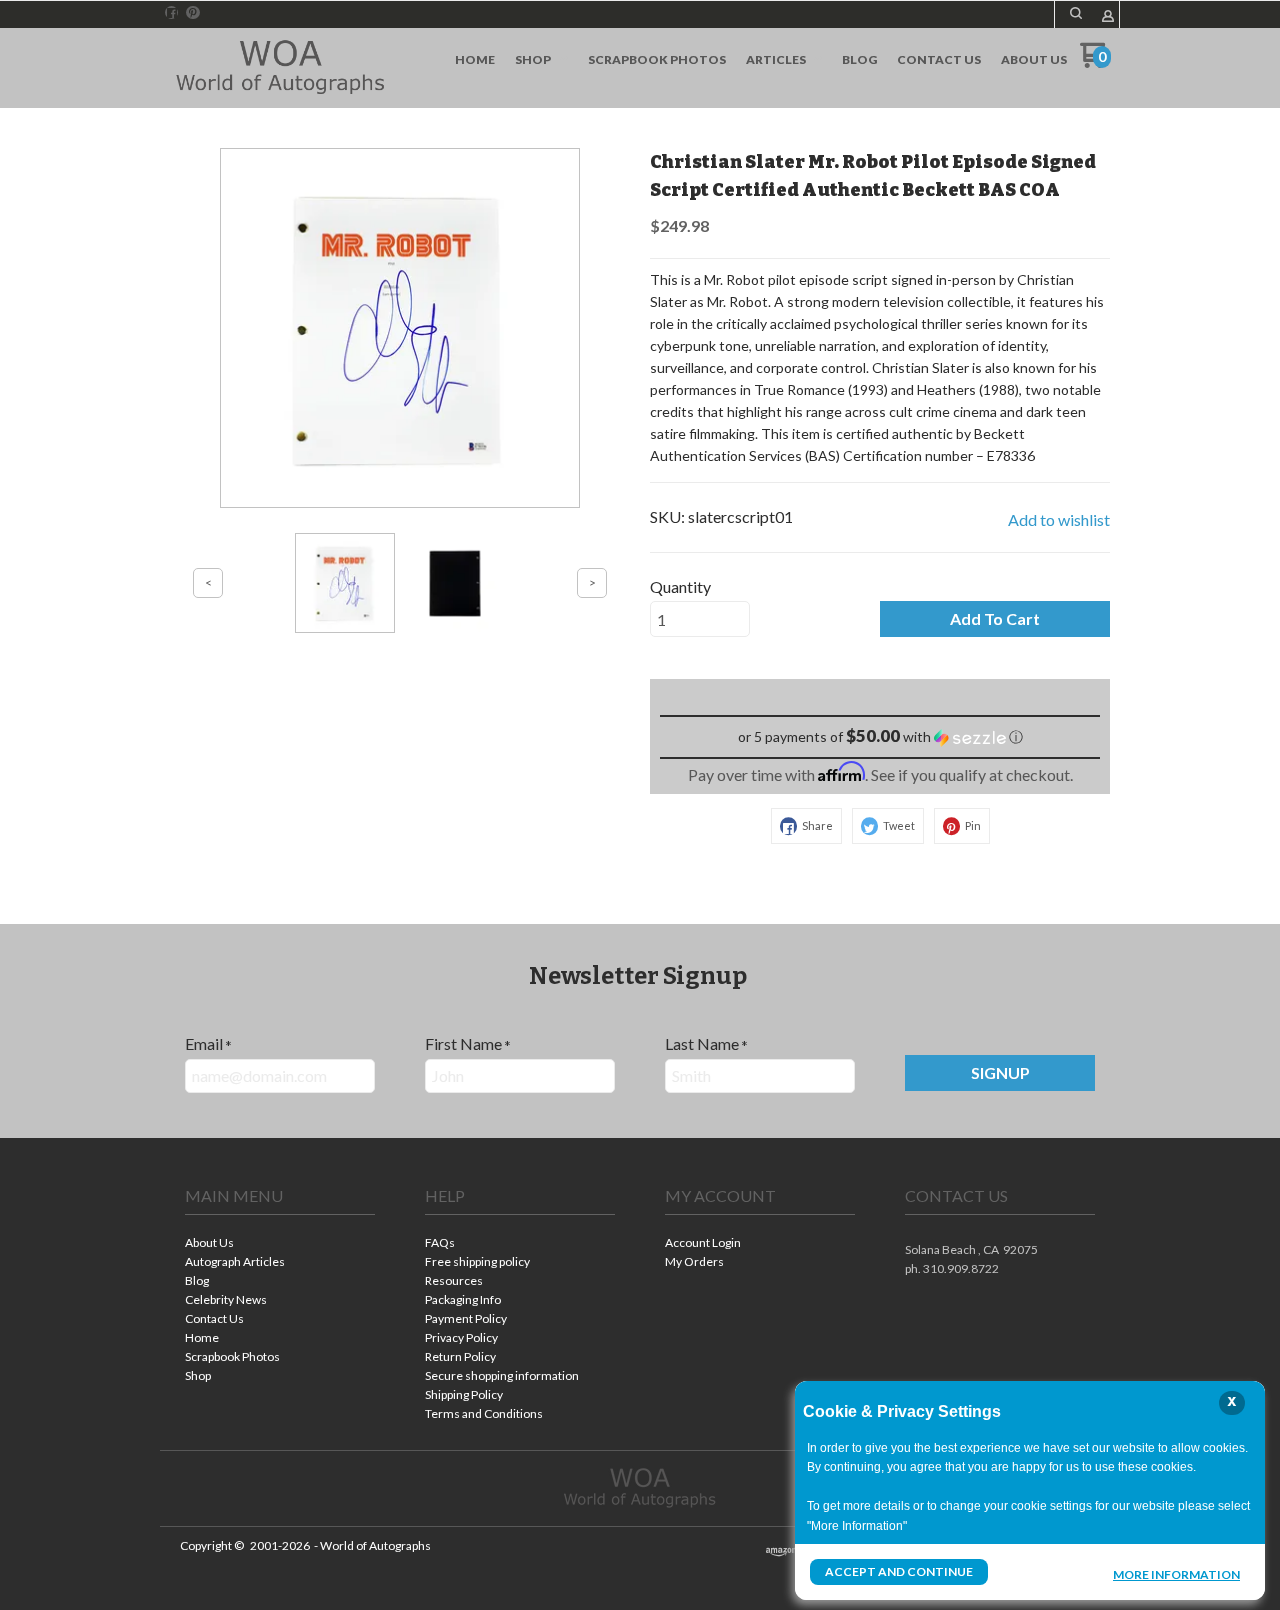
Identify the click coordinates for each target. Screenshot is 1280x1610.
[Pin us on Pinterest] (193, 13)
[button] (1076, 13)
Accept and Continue (899, 1571)
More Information (1176, 1574)
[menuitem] (475, 60)
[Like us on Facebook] (172, 13)
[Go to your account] (1108, 17)
